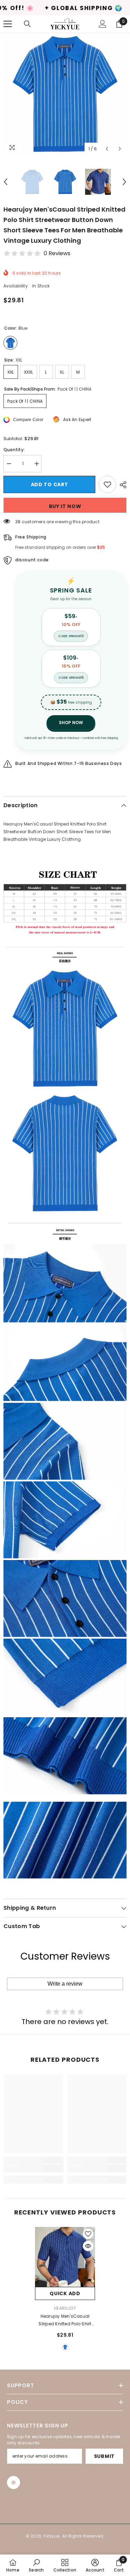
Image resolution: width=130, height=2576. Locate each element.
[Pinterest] (14, 2483)
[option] (65, 94)
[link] (33, 2168)
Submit (104, 2456)
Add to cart (50, 484)
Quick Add (65, 2293)
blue (65, 2347)
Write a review (65, 1984)
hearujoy (65, 2308)
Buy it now (65, 506)
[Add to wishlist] (107, 484)
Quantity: (14, 450)
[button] (107, 149)
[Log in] (103, 24)
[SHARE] (121, 485)
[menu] (8, 24)
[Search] (27, 24)
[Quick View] (88, 2246)
